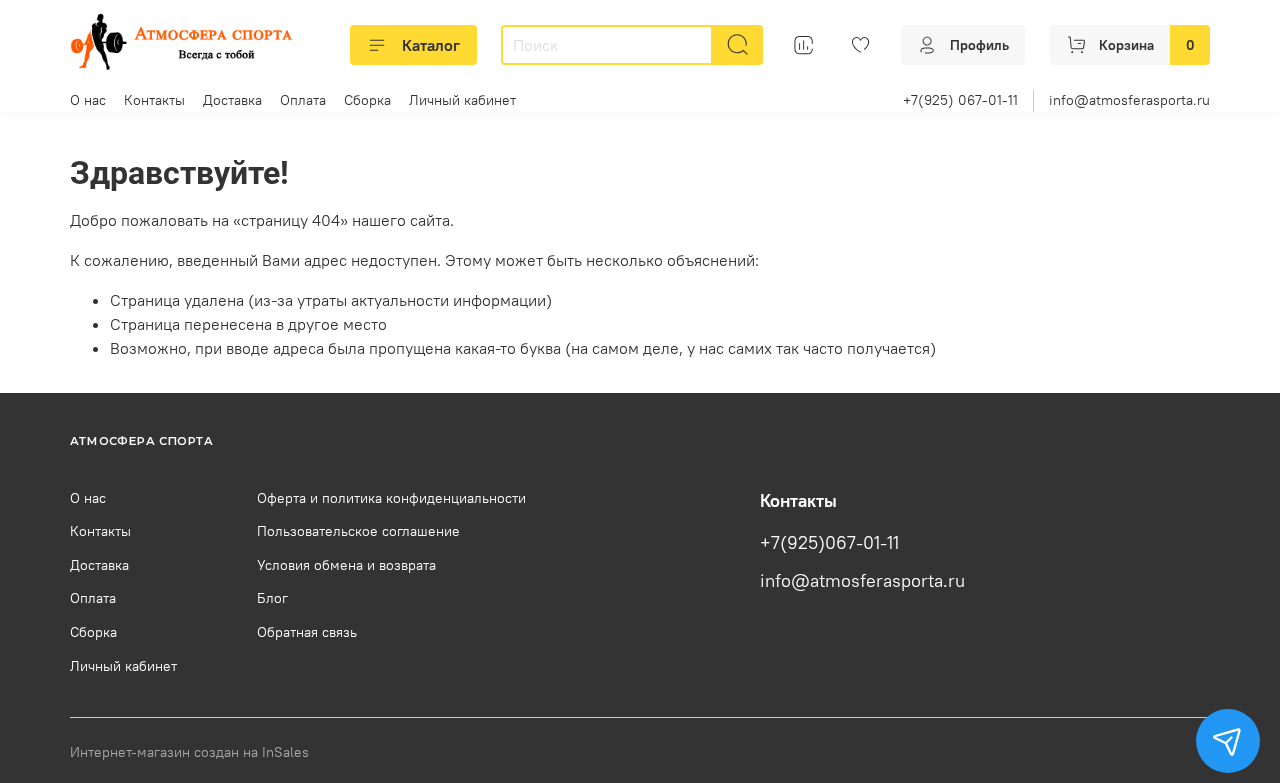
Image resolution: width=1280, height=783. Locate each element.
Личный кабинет (462, 100)
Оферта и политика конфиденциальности (391, 498)
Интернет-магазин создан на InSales (189, 752)
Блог (272, 598)
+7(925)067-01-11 (829, 543)
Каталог (431, 45)
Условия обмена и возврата (346, 565)
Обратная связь (307, 632)
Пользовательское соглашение (358, 531)
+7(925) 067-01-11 (960, 100)
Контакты (154, 100)
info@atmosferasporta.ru (1129, 100)
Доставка (232, 100)
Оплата (303, 100)
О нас (88, 100)
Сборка (367, 100)
